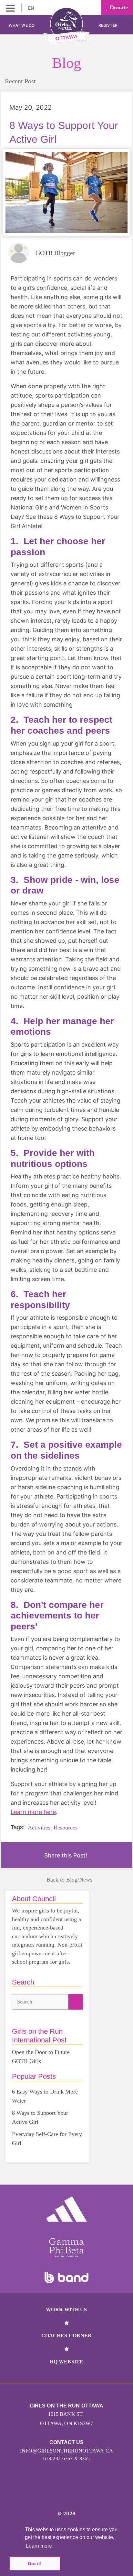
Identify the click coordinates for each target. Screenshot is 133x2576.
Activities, (40, 1828)
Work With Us (66, 2310)
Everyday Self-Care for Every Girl (47, 2139)
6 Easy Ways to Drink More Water (45, 2096)
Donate (118, 7)
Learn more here (33, 1812)
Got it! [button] (35, 2563)
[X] (74, 2494)
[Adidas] (66, 2209)
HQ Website (66, 2362)
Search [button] (25, 2002)
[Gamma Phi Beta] (66, 2248)
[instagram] (60, 2494)
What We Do (22, 25)
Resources (66, 1828)
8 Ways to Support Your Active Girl (40, 2117)
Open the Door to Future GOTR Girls (41, 2057)
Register (108, 25)
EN (32, 8)
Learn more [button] (39, 2546)
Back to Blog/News (69, 1880)
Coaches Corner (66, 2336)
